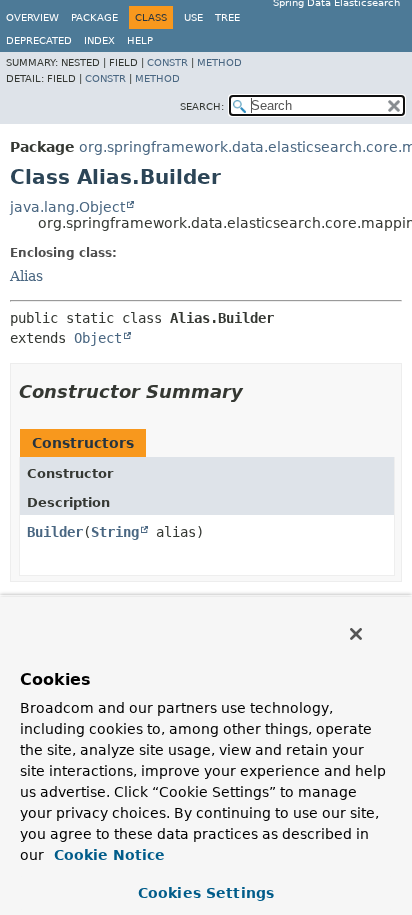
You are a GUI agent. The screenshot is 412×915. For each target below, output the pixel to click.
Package (94, 17)
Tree (227, 17)
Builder (55, 532)
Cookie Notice (107, 855)
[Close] (356, 634)
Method (219, 62)
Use (193, 17)
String (115, 532)
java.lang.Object (67, 207)
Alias (26, 276)
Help (140, 40)
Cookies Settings (206, 893)
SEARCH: (202, 106)
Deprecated (39, 40)
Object (98, 338)
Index (99, 40)
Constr (167, 62)
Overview (32, 17)
